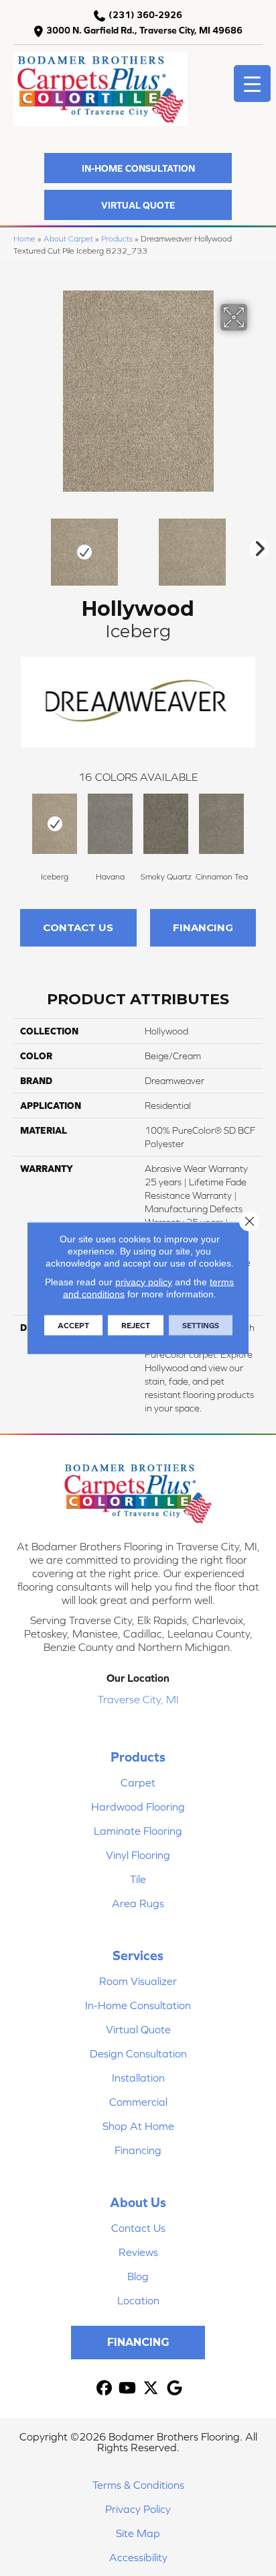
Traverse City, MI (138, 1699)
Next (256, 545)
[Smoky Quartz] (166, 824)
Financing (203, 927)
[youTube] (128, 2389)
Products (117, 238)
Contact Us (78, 927)
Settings (201, 1326)
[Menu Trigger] (252, 84)
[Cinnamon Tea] (221, 824)
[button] (138, 168)
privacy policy (144, 1282)
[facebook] (104, 2389)
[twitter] (151, 2389)
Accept (73, 1326)
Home (24, 238)
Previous (20, 545)
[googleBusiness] (175, 2389)
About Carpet (68, 238)
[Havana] (110, 824)
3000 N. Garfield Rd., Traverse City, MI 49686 (144, 30)
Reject (136, 1326)
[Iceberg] (55, 824)
